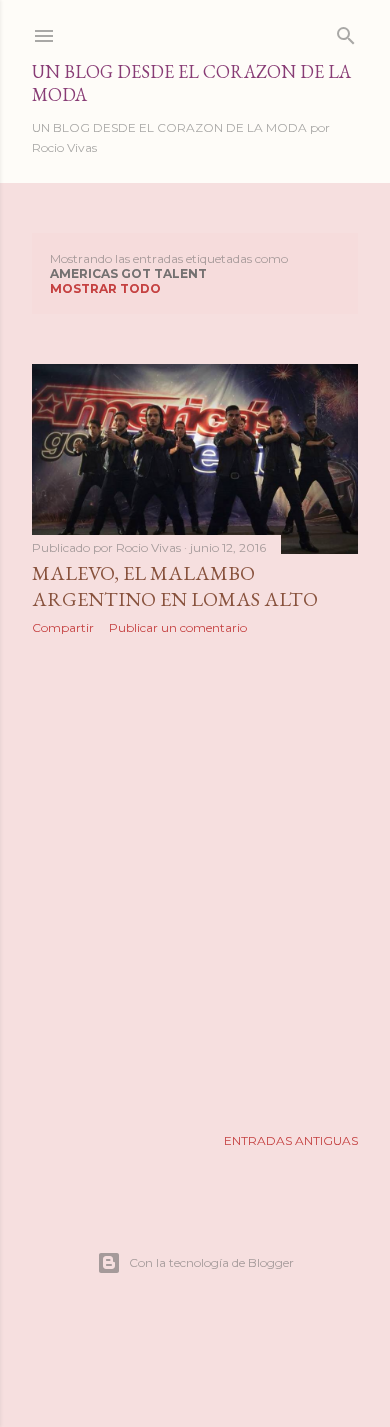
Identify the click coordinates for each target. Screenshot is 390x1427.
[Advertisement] (195, 880)
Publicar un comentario (178, 627)
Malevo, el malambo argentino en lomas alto (175, 586)
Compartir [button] (63, 627)
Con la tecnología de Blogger (211, 1262)
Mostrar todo (105, 288)
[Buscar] (346, 31)
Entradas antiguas (291, 1140)
